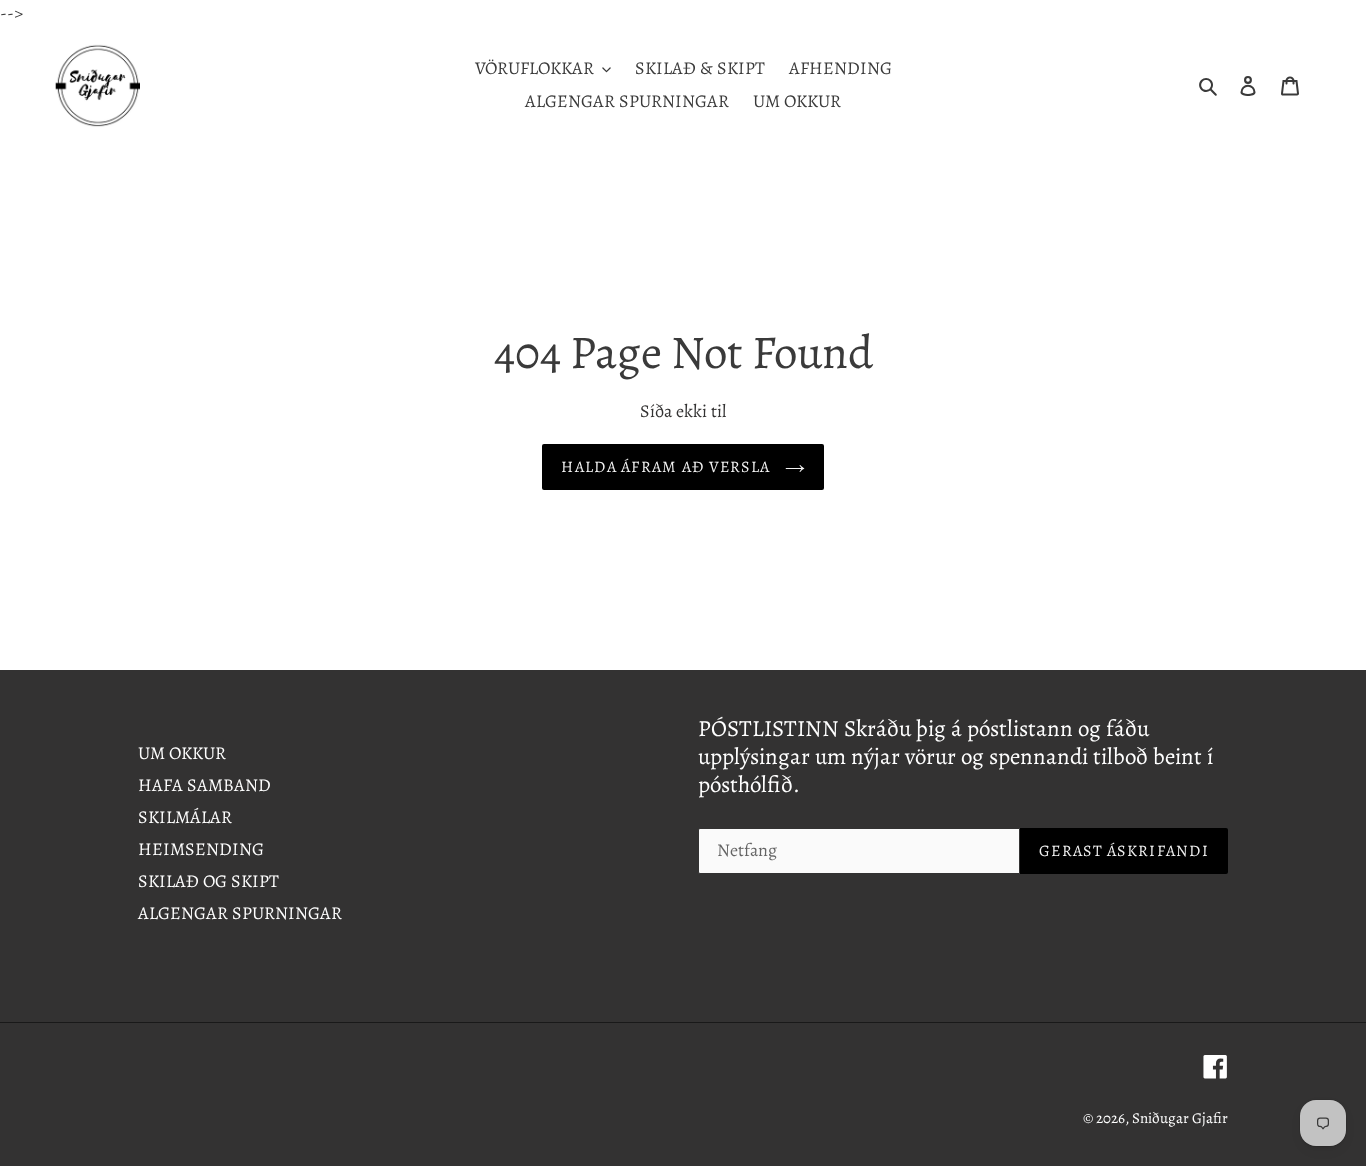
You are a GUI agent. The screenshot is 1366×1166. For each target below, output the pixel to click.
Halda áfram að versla (667, 467)
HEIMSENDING (201, 849)
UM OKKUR (182, 753)
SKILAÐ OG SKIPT (208, 881)
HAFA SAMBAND (204, 785)
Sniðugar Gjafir (1180, 1118)
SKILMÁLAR (185, 817)
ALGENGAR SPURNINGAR (240, 913)
